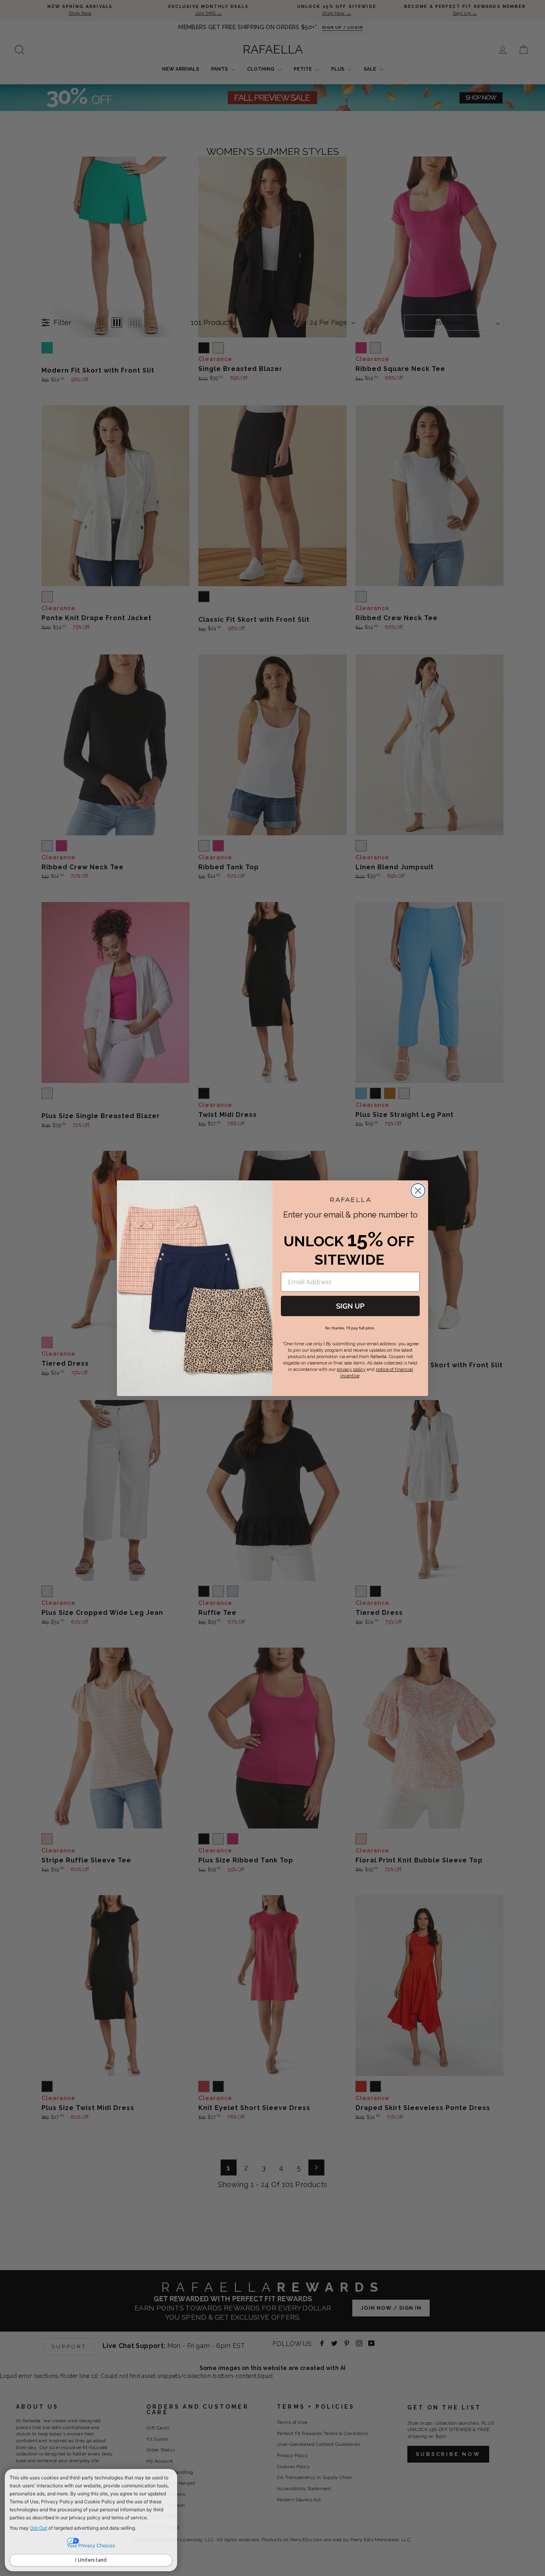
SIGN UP (350, 1306)
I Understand (91, 2560)
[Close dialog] (418, 1191)
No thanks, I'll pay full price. (350, 1328)
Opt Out (39, 2528)
